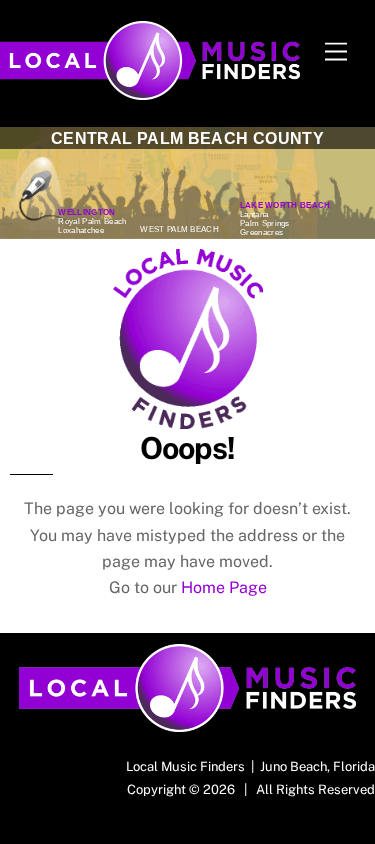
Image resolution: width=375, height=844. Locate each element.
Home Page (224, 587)
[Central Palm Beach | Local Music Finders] (150, 91)
